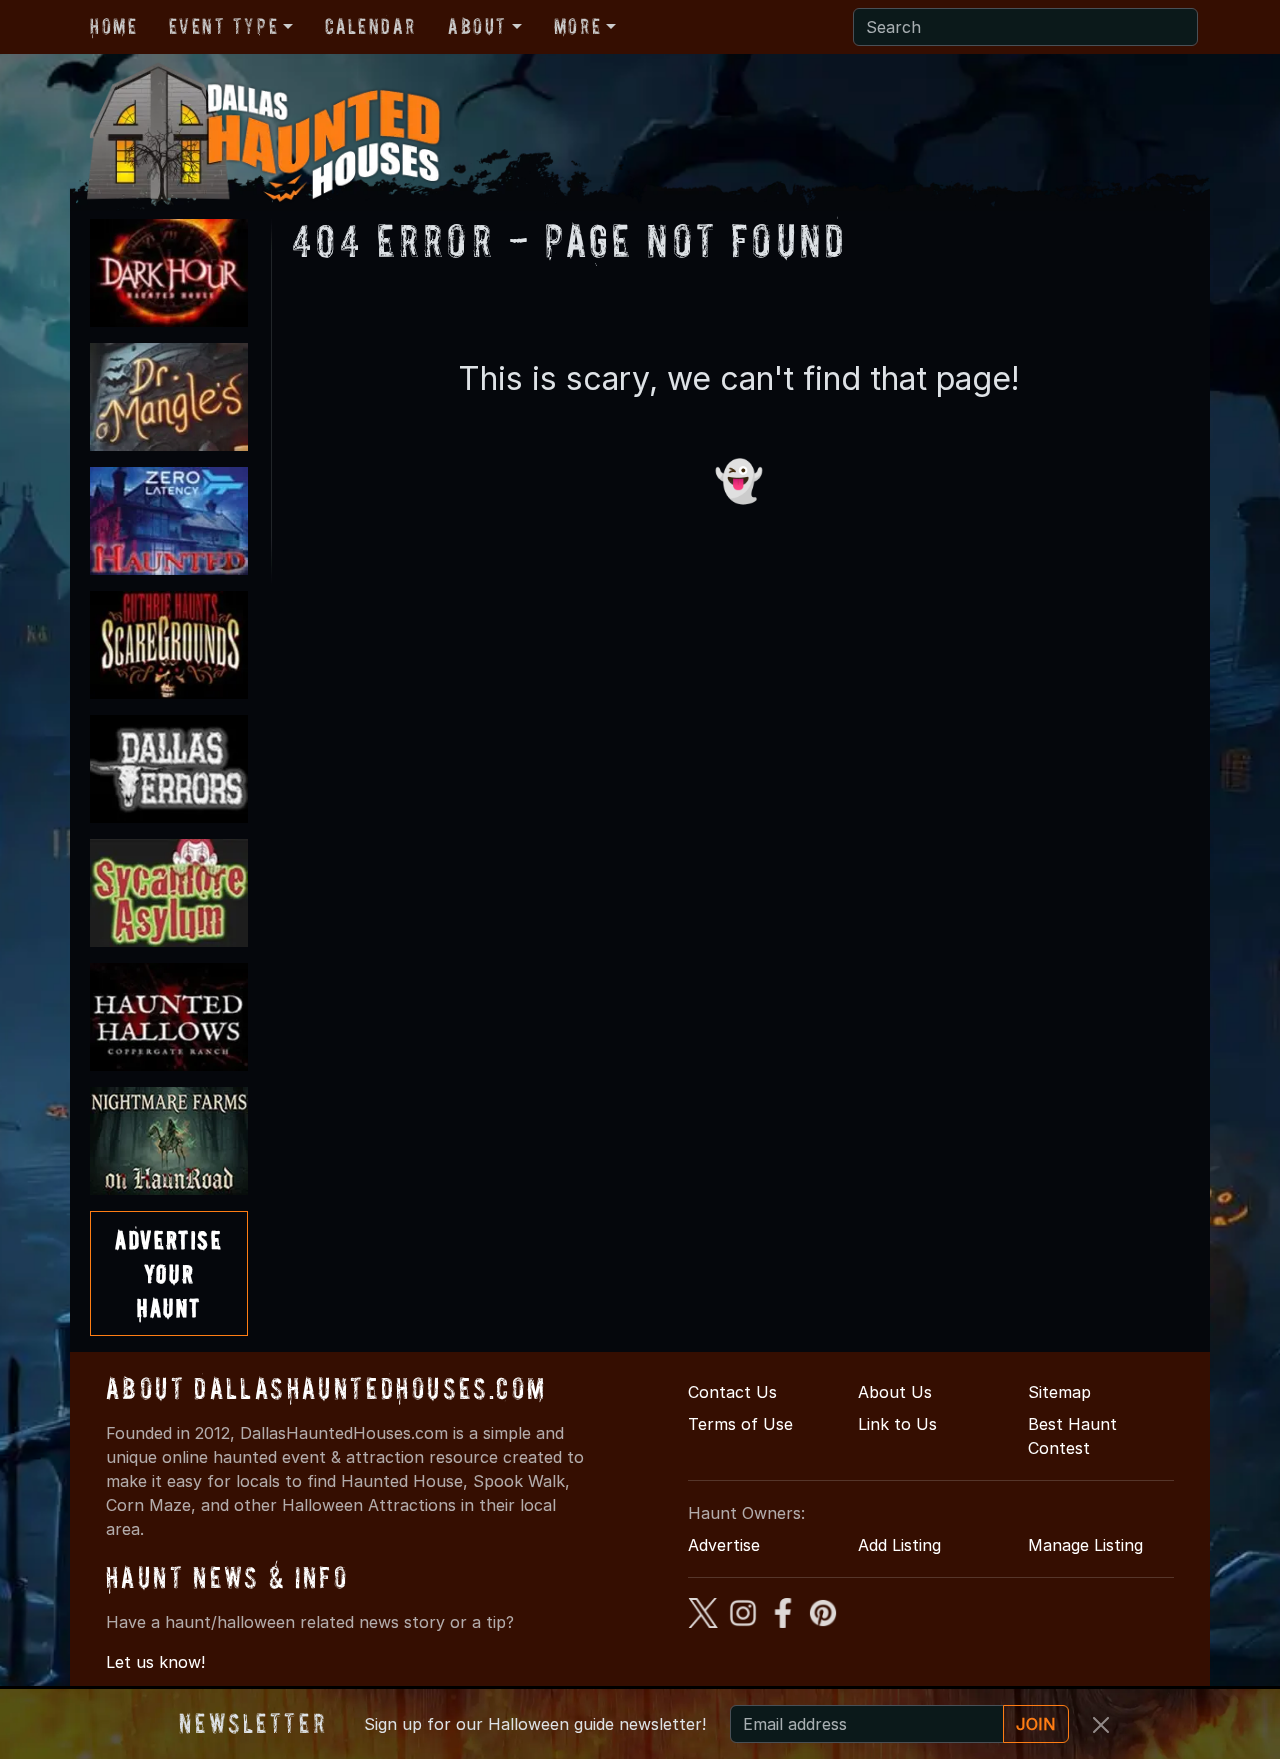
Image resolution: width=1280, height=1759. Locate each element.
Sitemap (1059, 1392)
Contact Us (732, 1392)
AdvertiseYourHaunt (168, 1273)
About (477, 26)
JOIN (1036, 1724)
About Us (895, 1392)
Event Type (223, 26)
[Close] (1101, 1725)
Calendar (370, 26)
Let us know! (155, 1662)
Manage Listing (1085, 1545)
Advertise (724, 1545)
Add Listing (899, 1545)
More (577, 26)
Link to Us (897, 1424)
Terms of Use (740, 1424)
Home (113, 26)
